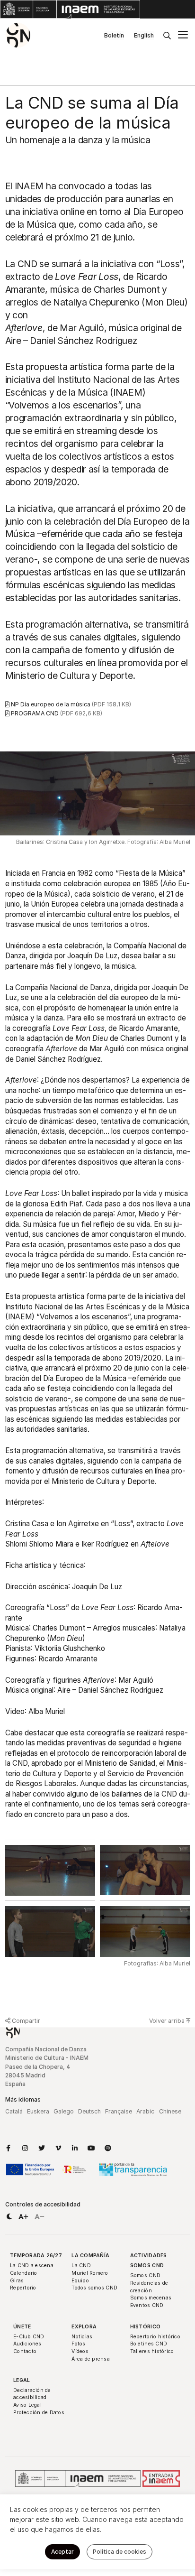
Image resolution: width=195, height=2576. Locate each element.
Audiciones (27, 2344)
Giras (17, 2281)
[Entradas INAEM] (161, 2485)
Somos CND (145, 2275)
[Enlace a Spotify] (108, 2148)
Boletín (114, 35)
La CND (81, 2266)
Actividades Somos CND (149, 2261)
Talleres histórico (152, 2351)
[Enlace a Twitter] (42, 2148)
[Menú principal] (183, 36)
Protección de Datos (39, 2413)
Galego (64, 2111)
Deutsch (89, 2111)
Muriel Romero (90, 2273)
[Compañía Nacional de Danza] (18, 35)
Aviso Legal (27, 2405)
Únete (22, 2327)
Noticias (82, 2337)
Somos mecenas (151, 2298)
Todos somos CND (94, 2288)
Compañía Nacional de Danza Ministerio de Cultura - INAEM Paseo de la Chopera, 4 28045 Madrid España (47, 2067)
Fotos (78, 2344)
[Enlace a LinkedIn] (75, 2148)
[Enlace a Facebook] (9, 2148)
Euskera (38, 2111)
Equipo (80, 2281)
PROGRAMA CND (56, 713)
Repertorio (23, 2288)
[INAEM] (70, 9)
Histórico (145, 2327)
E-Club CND (29, 2337)
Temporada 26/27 (36, 2256)
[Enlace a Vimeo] (58, 2148)
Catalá (14, 2111)
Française (119, 2111)
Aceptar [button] (62, 2552)
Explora (84, 2327)
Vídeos (80, 2351)
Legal (22, 2380)
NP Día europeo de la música (70, 704)
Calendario (24, 2273)
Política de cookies (120, 2552)
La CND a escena (32, 2266)
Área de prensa (91, 2359)
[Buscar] (167, 36)
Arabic (145, 2111)
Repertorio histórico (155, 2337)
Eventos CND (147, 2305)
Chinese (170, 2111)
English (144, 35)
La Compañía (90, 2256)
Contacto (25, 2351)
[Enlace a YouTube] (91, 2148)
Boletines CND (149, 2344)
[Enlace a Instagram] (25, 2148)
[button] (9, 2217)
